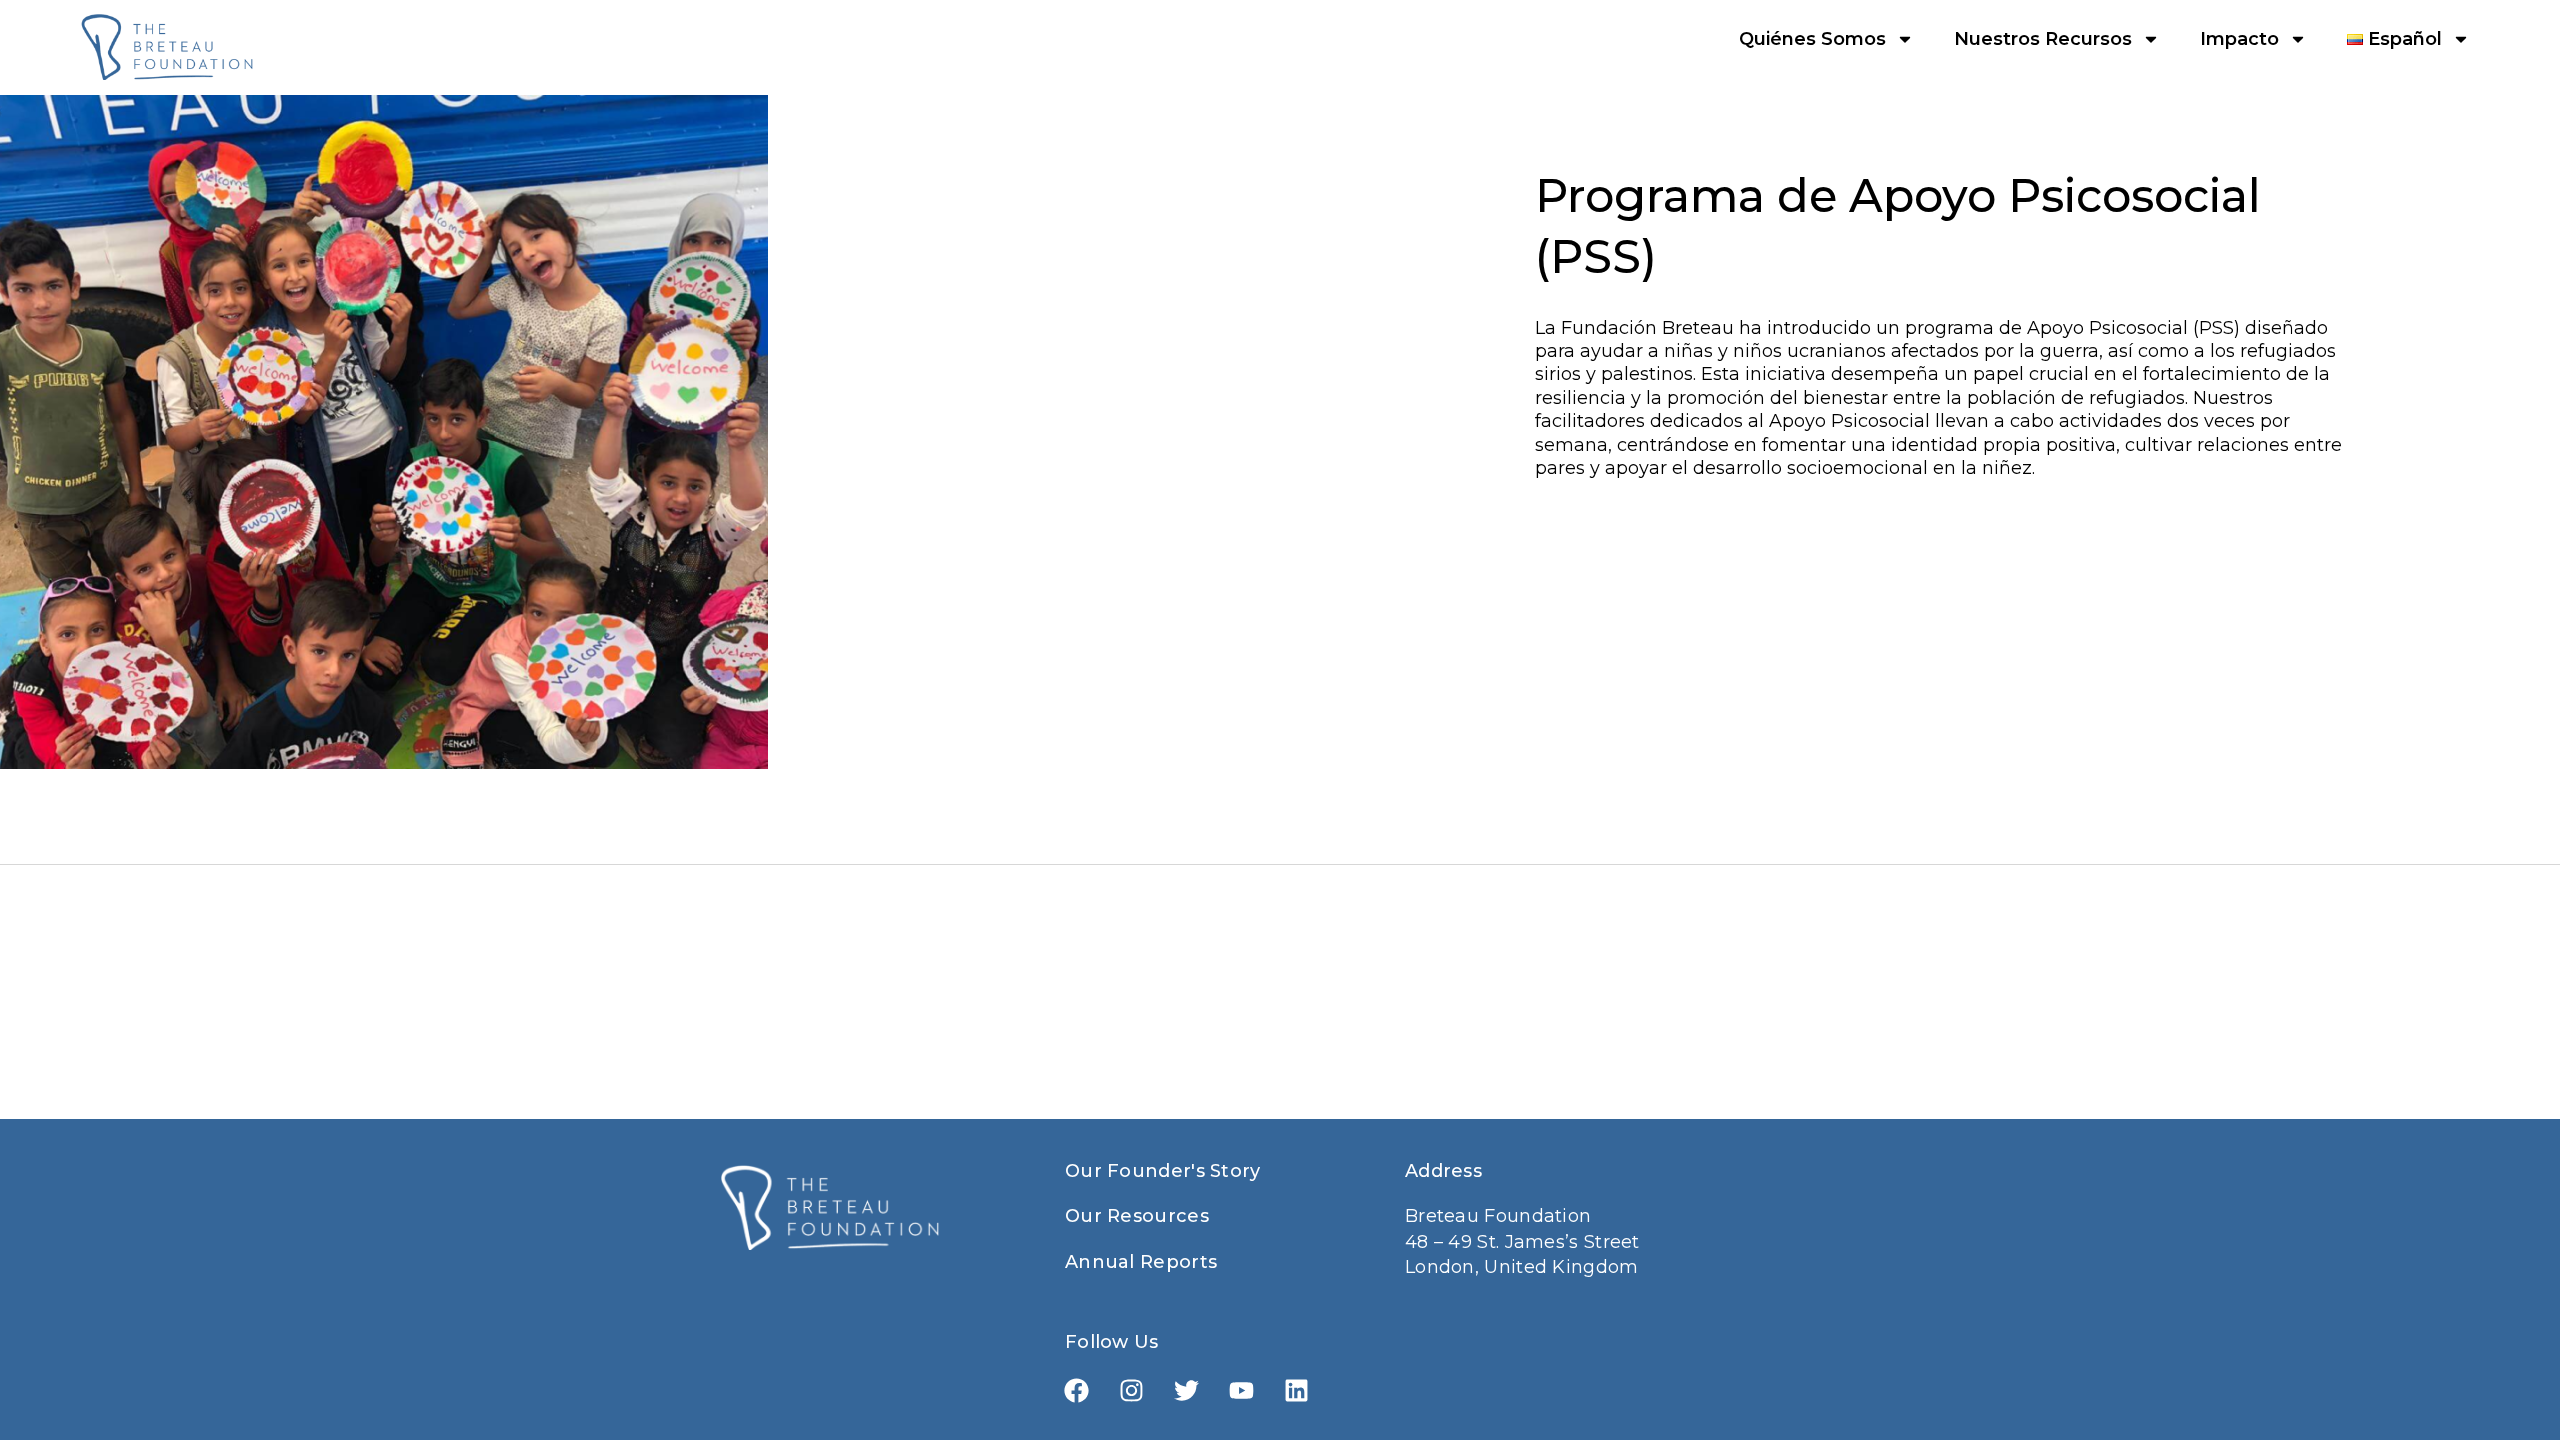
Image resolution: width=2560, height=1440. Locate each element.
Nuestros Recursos (2043, 39)
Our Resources (1137, 1216)
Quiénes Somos (1812, 39)
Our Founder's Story (1163, 1171)
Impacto (2239, 39)
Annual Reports (1141, 1262)
